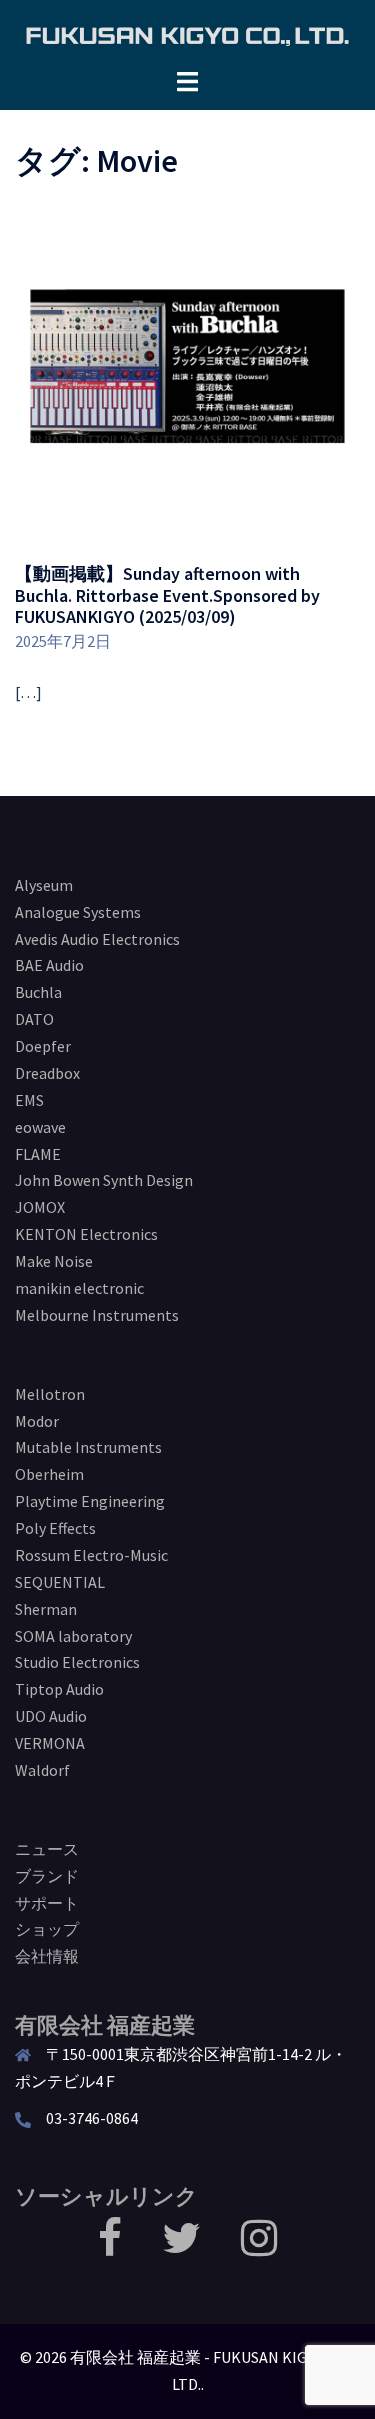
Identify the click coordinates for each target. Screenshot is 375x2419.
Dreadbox (47, 1073)
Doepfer (43, 1046)
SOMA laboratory (73, 1636)
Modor (37, 1421)
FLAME (38, 1154)
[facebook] (110, 2247)
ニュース (47, 1849)
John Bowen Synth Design (104, 1180)
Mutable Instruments (88, 1447)
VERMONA (50, 1743)
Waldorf (42, 1770)
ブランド (47, 1876)
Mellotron (50, 1394)
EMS (29, 1100)
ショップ (47, 1929)
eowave (40, 1127)
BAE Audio (49, 965)
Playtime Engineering (90, 1501)
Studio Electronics (77, 1662)
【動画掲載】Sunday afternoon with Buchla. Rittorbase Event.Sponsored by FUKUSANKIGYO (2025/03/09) (167, 595)
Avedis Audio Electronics (97, 939)
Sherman (46, 1609)
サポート (47, 1903)
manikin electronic (79, 1288)
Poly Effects (55, 1528)
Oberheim (49, 1474)
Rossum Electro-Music (91, 1555)
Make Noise (54, 1261)
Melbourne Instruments (97, 1315)
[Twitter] (181, 2247)
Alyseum (44, 885)
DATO (34, 1019)
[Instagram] (259, 2247)
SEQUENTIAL (60, 1582)
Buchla (38, 992)
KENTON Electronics (86, 1234)
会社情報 (47, 1956)
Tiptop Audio (59, 1689)
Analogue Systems (78, 912)
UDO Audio (51, 1716)
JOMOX (40, 1207)
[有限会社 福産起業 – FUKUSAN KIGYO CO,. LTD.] (187, 33)
